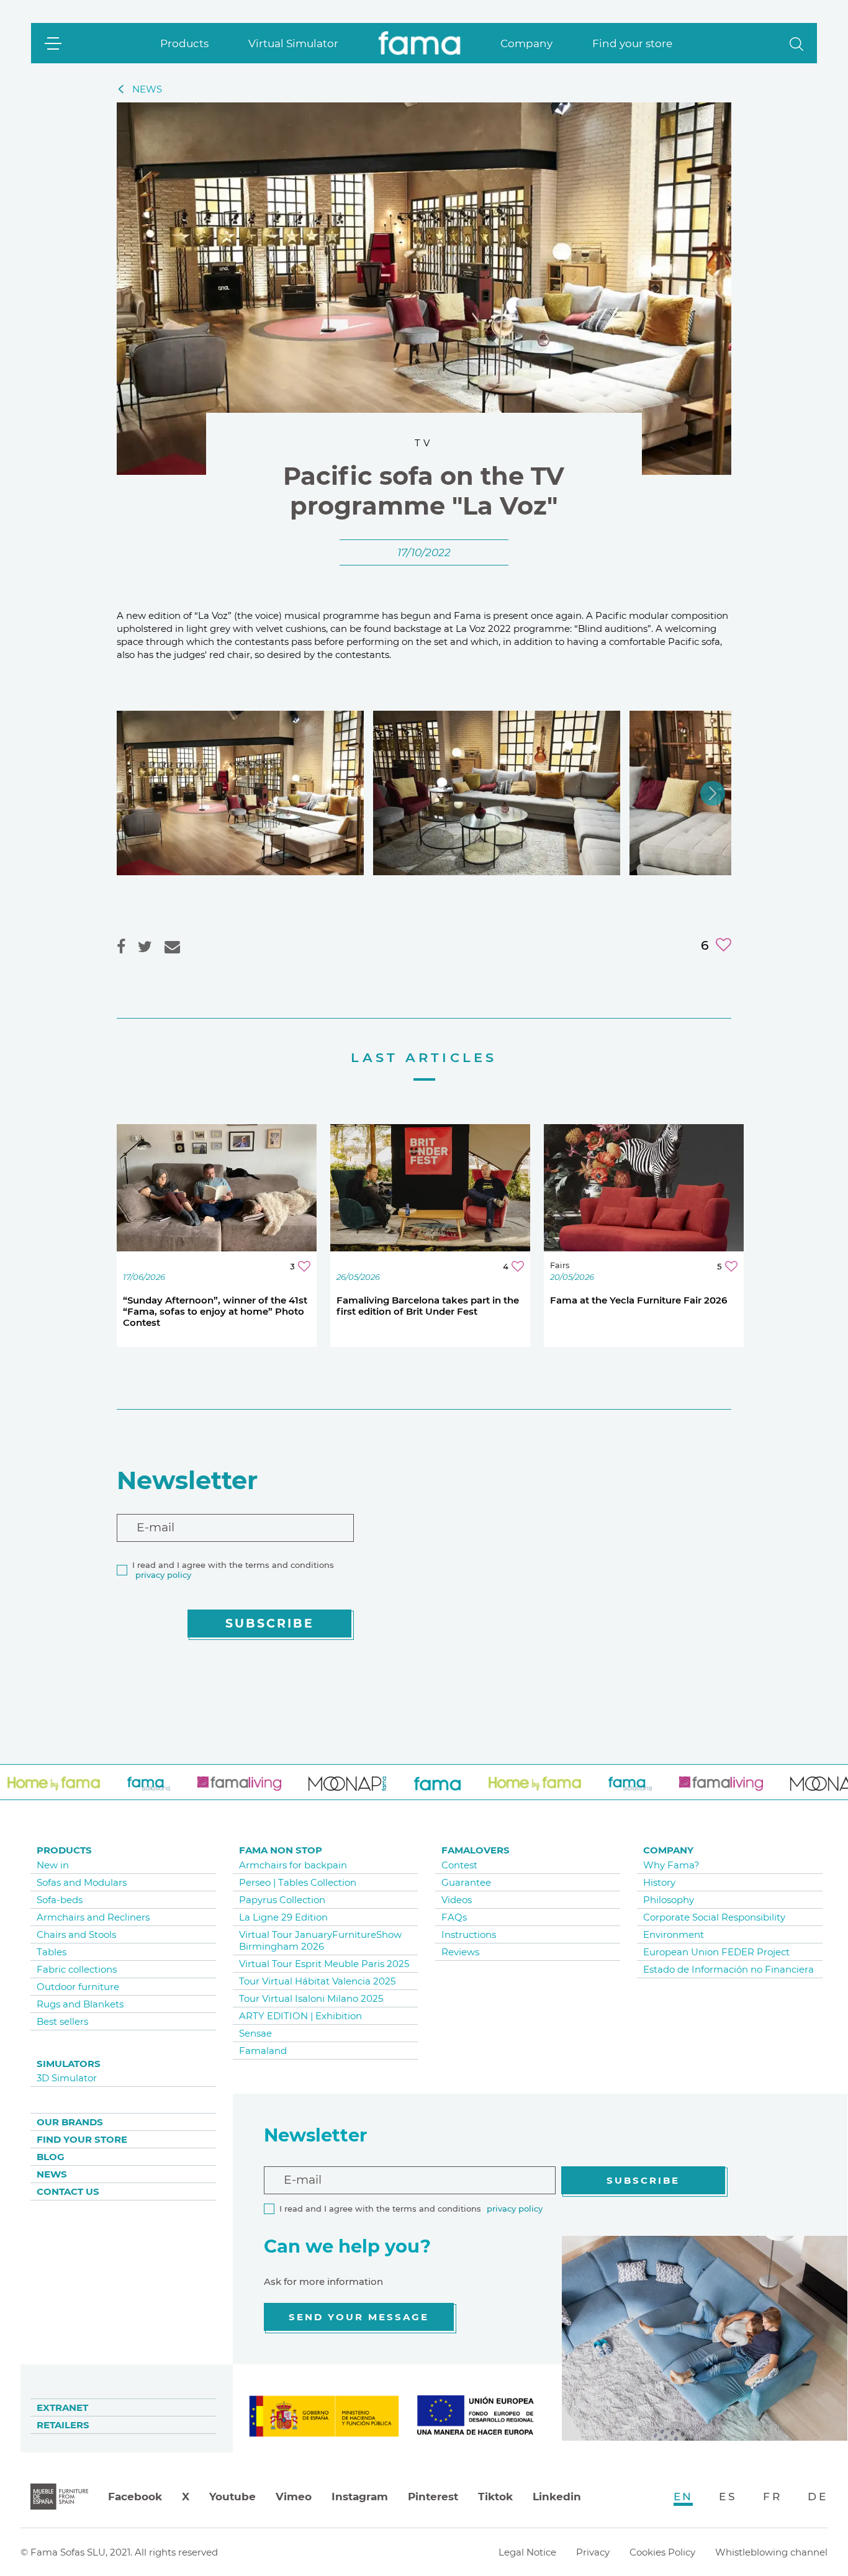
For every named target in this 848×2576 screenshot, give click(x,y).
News (52, 2174)
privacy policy (163, 1575)
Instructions (469, 1934)
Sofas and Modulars (82, 1882)
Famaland (263, 2051)
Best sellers (62, 2021)
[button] (796, 43)
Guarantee (466, 1882)
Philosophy (669, 1900)
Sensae (255, 2033)
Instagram (360, 2497)
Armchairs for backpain (293, 1865)
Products (184, 43)
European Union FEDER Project (716, 1952)
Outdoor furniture (78, 1987)
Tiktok (495, 2497)
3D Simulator (67, 2078)
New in (53, 1865)
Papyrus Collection (282, 1900)
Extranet (62, 2407)
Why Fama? (671, 1865)
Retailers (63, 2425)
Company (526, 43)
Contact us (68, 2191)
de (818, 2497)
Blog (51, 2157)
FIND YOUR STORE (82, 2139)
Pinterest (433, 2497)
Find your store (632, 43)
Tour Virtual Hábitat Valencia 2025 (317, 1981)
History (659, 1882)
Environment (674, 1934)
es (728, 2497)
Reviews (460, 1952)
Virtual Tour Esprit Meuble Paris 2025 (324, 1964)
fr (772, 2497)
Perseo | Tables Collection (298, 1882)
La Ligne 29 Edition (283, 1917)
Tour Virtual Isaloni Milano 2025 (311, 1998)
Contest (459, 1865)
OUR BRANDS (70, 2122)
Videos (457, 1900)
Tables (52, 1952)
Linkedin (557, 2497)
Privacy (593, 2552)
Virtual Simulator (293, 43)
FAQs (454, 1917)
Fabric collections (77, 1969)
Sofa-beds (60, 1900)
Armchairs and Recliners (93, 1917)
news (147, 89)
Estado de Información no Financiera (728, 1969)
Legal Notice (527, 2552)
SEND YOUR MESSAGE (359, 2317)
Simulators (69, 2064)
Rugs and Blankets (80, 2004)
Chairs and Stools (76, 1934)
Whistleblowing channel (771, 2552)
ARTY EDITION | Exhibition (300, 2016)
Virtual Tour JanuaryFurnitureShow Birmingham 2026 (320, 1940)
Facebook (135, 2497)
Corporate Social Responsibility (714, 1917)
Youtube (232, 2497)
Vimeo (294, 2497)
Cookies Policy (662, 2552)
